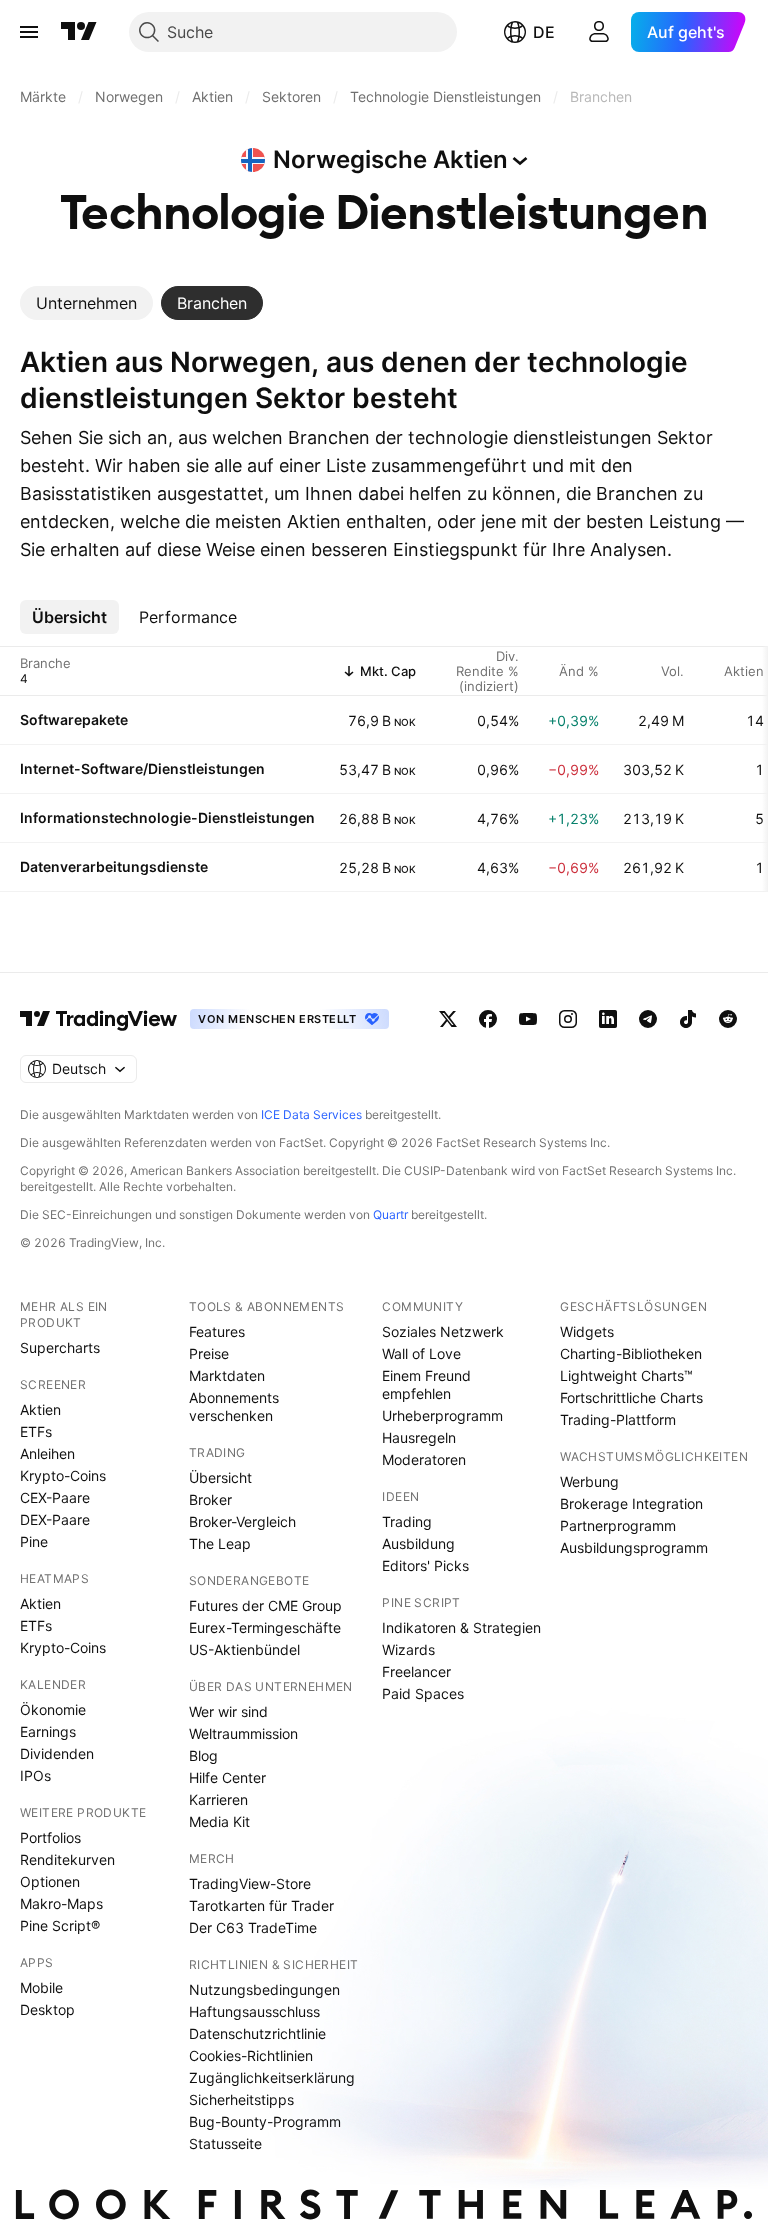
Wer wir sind (228, 1711)
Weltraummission (243, 1733)
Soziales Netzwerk (443, 1331)
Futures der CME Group (265, 1605)
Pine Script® (60, 1925)
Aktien (40, 1409)
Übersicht (220, 1477)
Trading (407, 1521)
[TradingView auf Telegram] (648, 1019)
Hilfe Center (227, 1777)
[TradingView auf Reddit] (728, 1019)
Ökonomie (53, 1709)
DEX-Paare (55, 1519)
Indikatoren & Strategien (461, 1627)
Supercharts (60, 1347)
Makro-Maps (61, 1903)
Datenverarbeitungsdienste (114, 866)
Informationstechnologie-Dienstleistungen (167, 817)
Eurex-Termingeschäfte (265, 1627)
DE (544, 32)
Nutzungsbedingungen (264, 1989)
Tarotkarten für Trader (261, 1905)
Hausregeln (419, 1437)
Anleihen (47, 1453)
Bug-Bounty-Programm (265, 2121)
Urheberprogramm (442, 1415)
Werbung (589, 1481)
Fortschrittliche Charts (631, 1397)
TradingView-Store (250, 1883)
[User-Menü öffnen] (599, 32)
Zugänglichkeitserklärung (272, 2077)
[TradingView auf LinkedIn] (608, 1019)
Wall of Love (421, 1353)
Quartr (390, 1214)
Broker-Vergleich (242, 1521)
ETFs (36, 1431)
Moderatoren (424, 1459)
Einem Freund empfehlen (426, 1384)
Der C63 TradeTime (253, 1927)
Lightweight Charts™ (626, 1375)
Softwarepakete (74, 719)
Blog (203, 1755)
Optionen (50, 1881)
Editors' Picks (425, 1565)
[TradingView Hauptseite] (79, 32)
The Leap (220, 1543)
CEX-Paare (55, 1497)
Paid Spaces (423, 1693)
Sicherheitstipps (241, 2099)
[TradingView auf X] (448, 1019)
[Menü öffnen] (29, 32)
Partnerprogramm (618, 1525)
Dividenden (57, 1753)
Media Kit (219, 1821)
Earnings (48, 1731)
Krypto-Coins (63, 1475)
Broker (210, 1499)
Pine (34, 1541)
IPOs (35, 1775)
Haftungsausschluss (254, 2011)
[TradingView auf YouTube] (528, 1019)
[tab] (86, 303)
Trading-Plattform (618, 1419)
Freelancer (416, 1671)
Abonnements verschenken (234, 1406)
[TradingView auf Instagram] (568, 1019)
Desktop (47, 2009)
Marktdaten (227, 1375)
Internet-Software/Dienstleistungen (142, 768)
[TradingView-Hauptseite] (99, 1019)
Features (217, 1331)
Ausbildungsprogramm (634, 1547)
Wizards (408, 1649)
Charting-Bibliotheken (631, 1353)
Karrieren (218, 1799)
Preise (209, 1353)
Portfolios (50, 1837)
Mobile (41, 1987)
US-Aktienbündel (244, 1649)
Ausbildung (418, 1543)
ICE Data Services (311, 1114)
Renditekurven (67, 1859)
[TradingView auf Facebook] (488, 1019)
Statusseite (225, 2143)
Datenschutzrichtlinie (257, 2033)
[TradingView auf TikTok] (688, 1019)
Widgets (587, 1331)
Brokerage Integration (631, 1503)
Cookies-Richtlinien (251, 2055)
